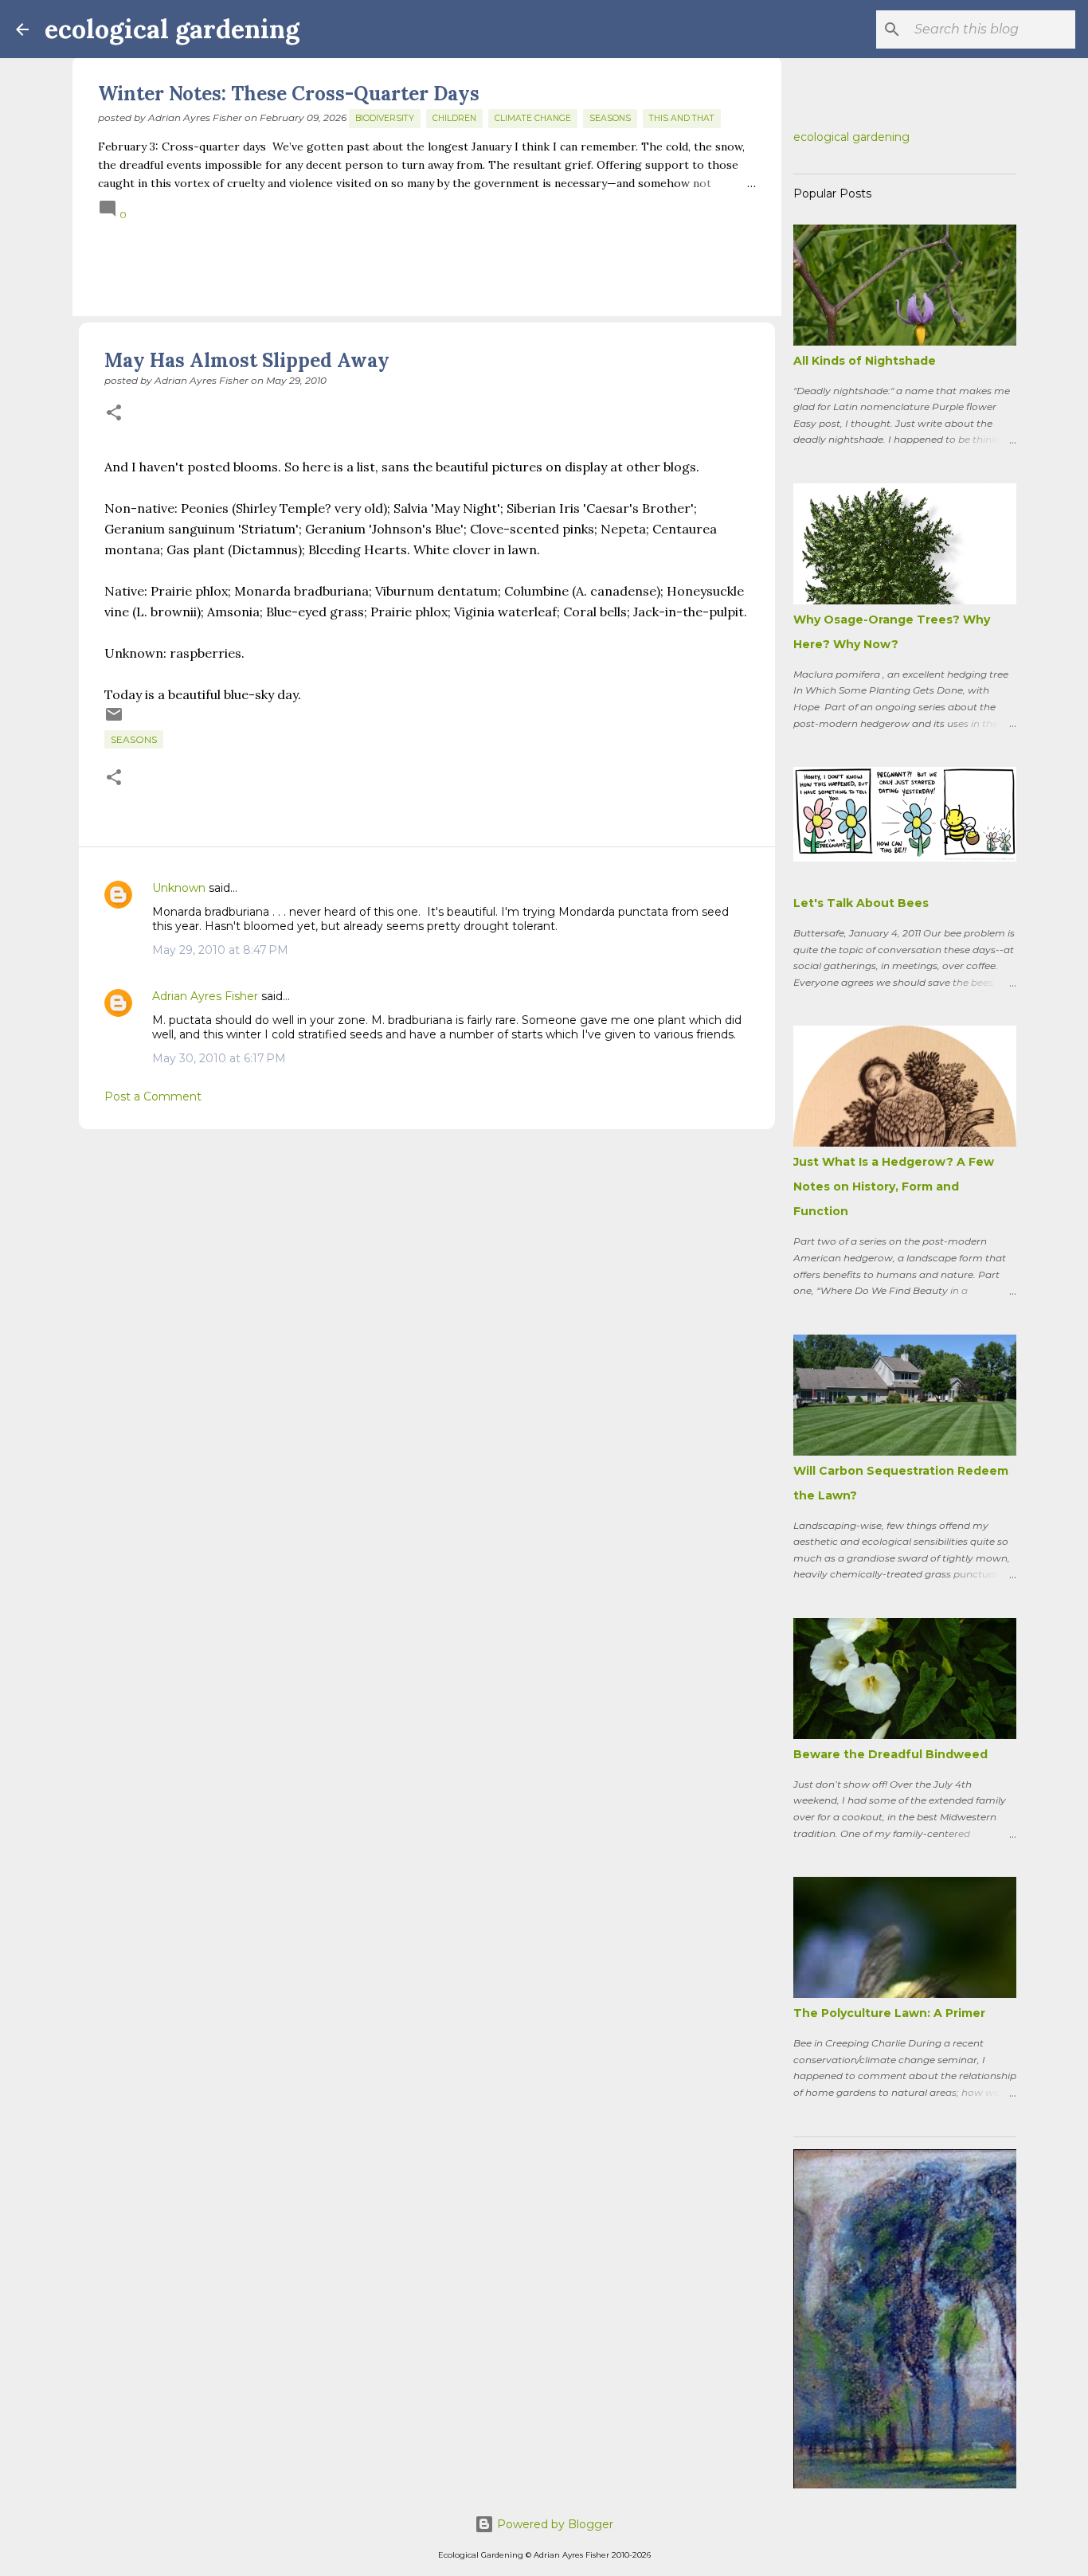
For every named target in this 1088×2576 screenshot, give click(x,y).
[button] (114, 414)
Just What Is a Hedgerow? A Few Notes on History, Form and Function (894, 1186)
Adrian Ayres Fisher (205, 996)
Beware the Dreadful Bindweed (890, 1754)
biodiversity (385, 118)
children (454, 118)
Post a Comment (153, 1096)
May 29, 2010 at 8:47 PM (220, 950)
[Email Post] (114, 720)
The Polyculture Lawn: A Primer (889, 2013)
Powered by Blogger (554, 2524)
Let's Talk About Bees (861, 903)
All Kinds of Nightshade (865, 361)
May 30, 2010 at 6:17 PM (219, 1058)
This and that (682, 118)
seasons (610, 118)
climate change (533, 118)
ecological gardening (172, 29)
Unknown (179, 888)
